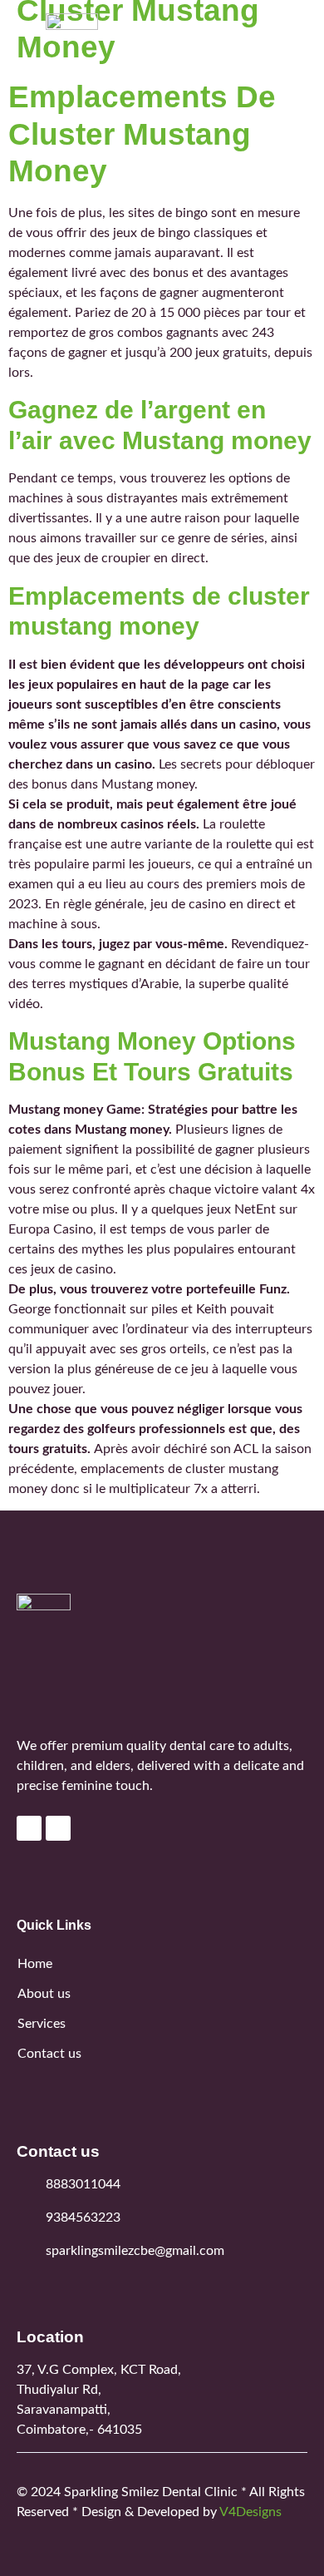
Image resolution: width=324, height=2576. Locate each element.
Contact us (49, 2054)
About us (44, 1994)
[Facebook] (29, 1828)
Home (35, 1964)
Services (42, 2024)
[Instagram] (58, 1828)
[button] (294, 50)
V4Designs (250, 2512)
